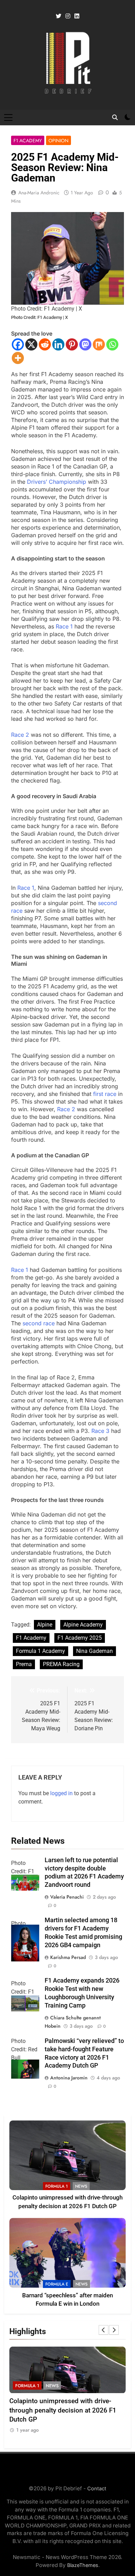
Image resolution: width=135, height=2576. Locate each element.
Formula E (57, 2284)
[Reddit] (45, 344)
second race (39, 1323)
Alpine (45, 1625)
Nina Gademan (94, 1651)
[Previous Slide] (103, 2330)
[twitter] (58, 16)
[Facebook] (18, 344)
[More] (18, 358)
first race (105, 1094)
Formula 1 (57, 2186)
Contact (97, 2488)
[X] (31, 344)
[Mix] (99, 344)
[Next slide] (114, 2330)
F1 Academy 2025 (80, 1638)
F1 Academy (28, 141)
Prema (24, 1664)
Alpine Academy (83, 1625)
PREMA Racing (61, 1664)
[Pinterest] (72, 344)
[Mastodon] (85, 344)
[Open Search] (115, 117)
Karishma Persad (68, 1957)
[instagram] (68, 16)
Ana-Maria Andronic (39, 193)
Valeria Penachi (67, 1897)
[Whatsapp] (112, 344)
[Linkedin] (58, 344)
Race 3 (100, 1431)
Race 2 (20, 735)
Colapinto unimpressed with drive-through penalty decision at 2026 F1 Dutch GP (63, 2410)
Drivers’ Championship (57, 482)
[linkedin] (77, 16)
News (81, 2186)
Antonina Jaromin (69, 2078)
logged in (61, 1793)
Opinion (58, 141)
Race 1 (64, 626)
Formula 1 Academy (40, 1651)
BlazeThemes (83, 2565)
